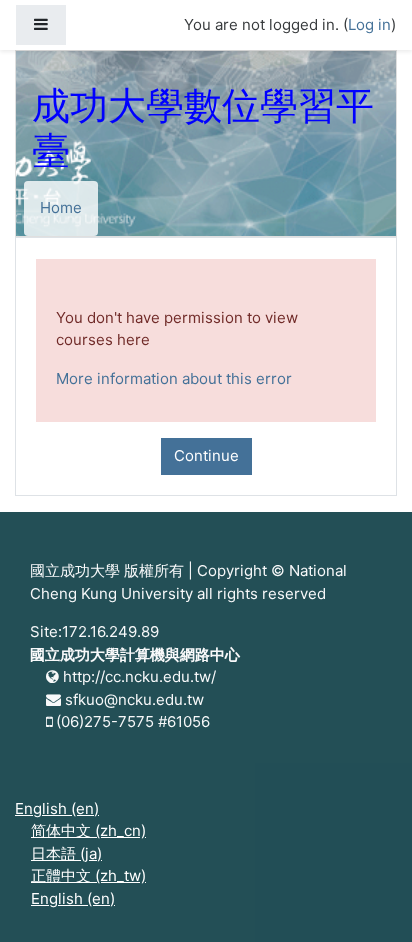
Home (61, 207)
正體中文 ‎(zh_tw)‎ (88, 875)
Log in (369, 24)
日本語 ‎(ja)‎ (66, 853)
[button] (367, 899)
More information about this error (174, 378)
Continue (206, 455)
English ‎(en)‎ (57, 808)
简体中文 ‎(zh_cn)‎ (88, 830)
